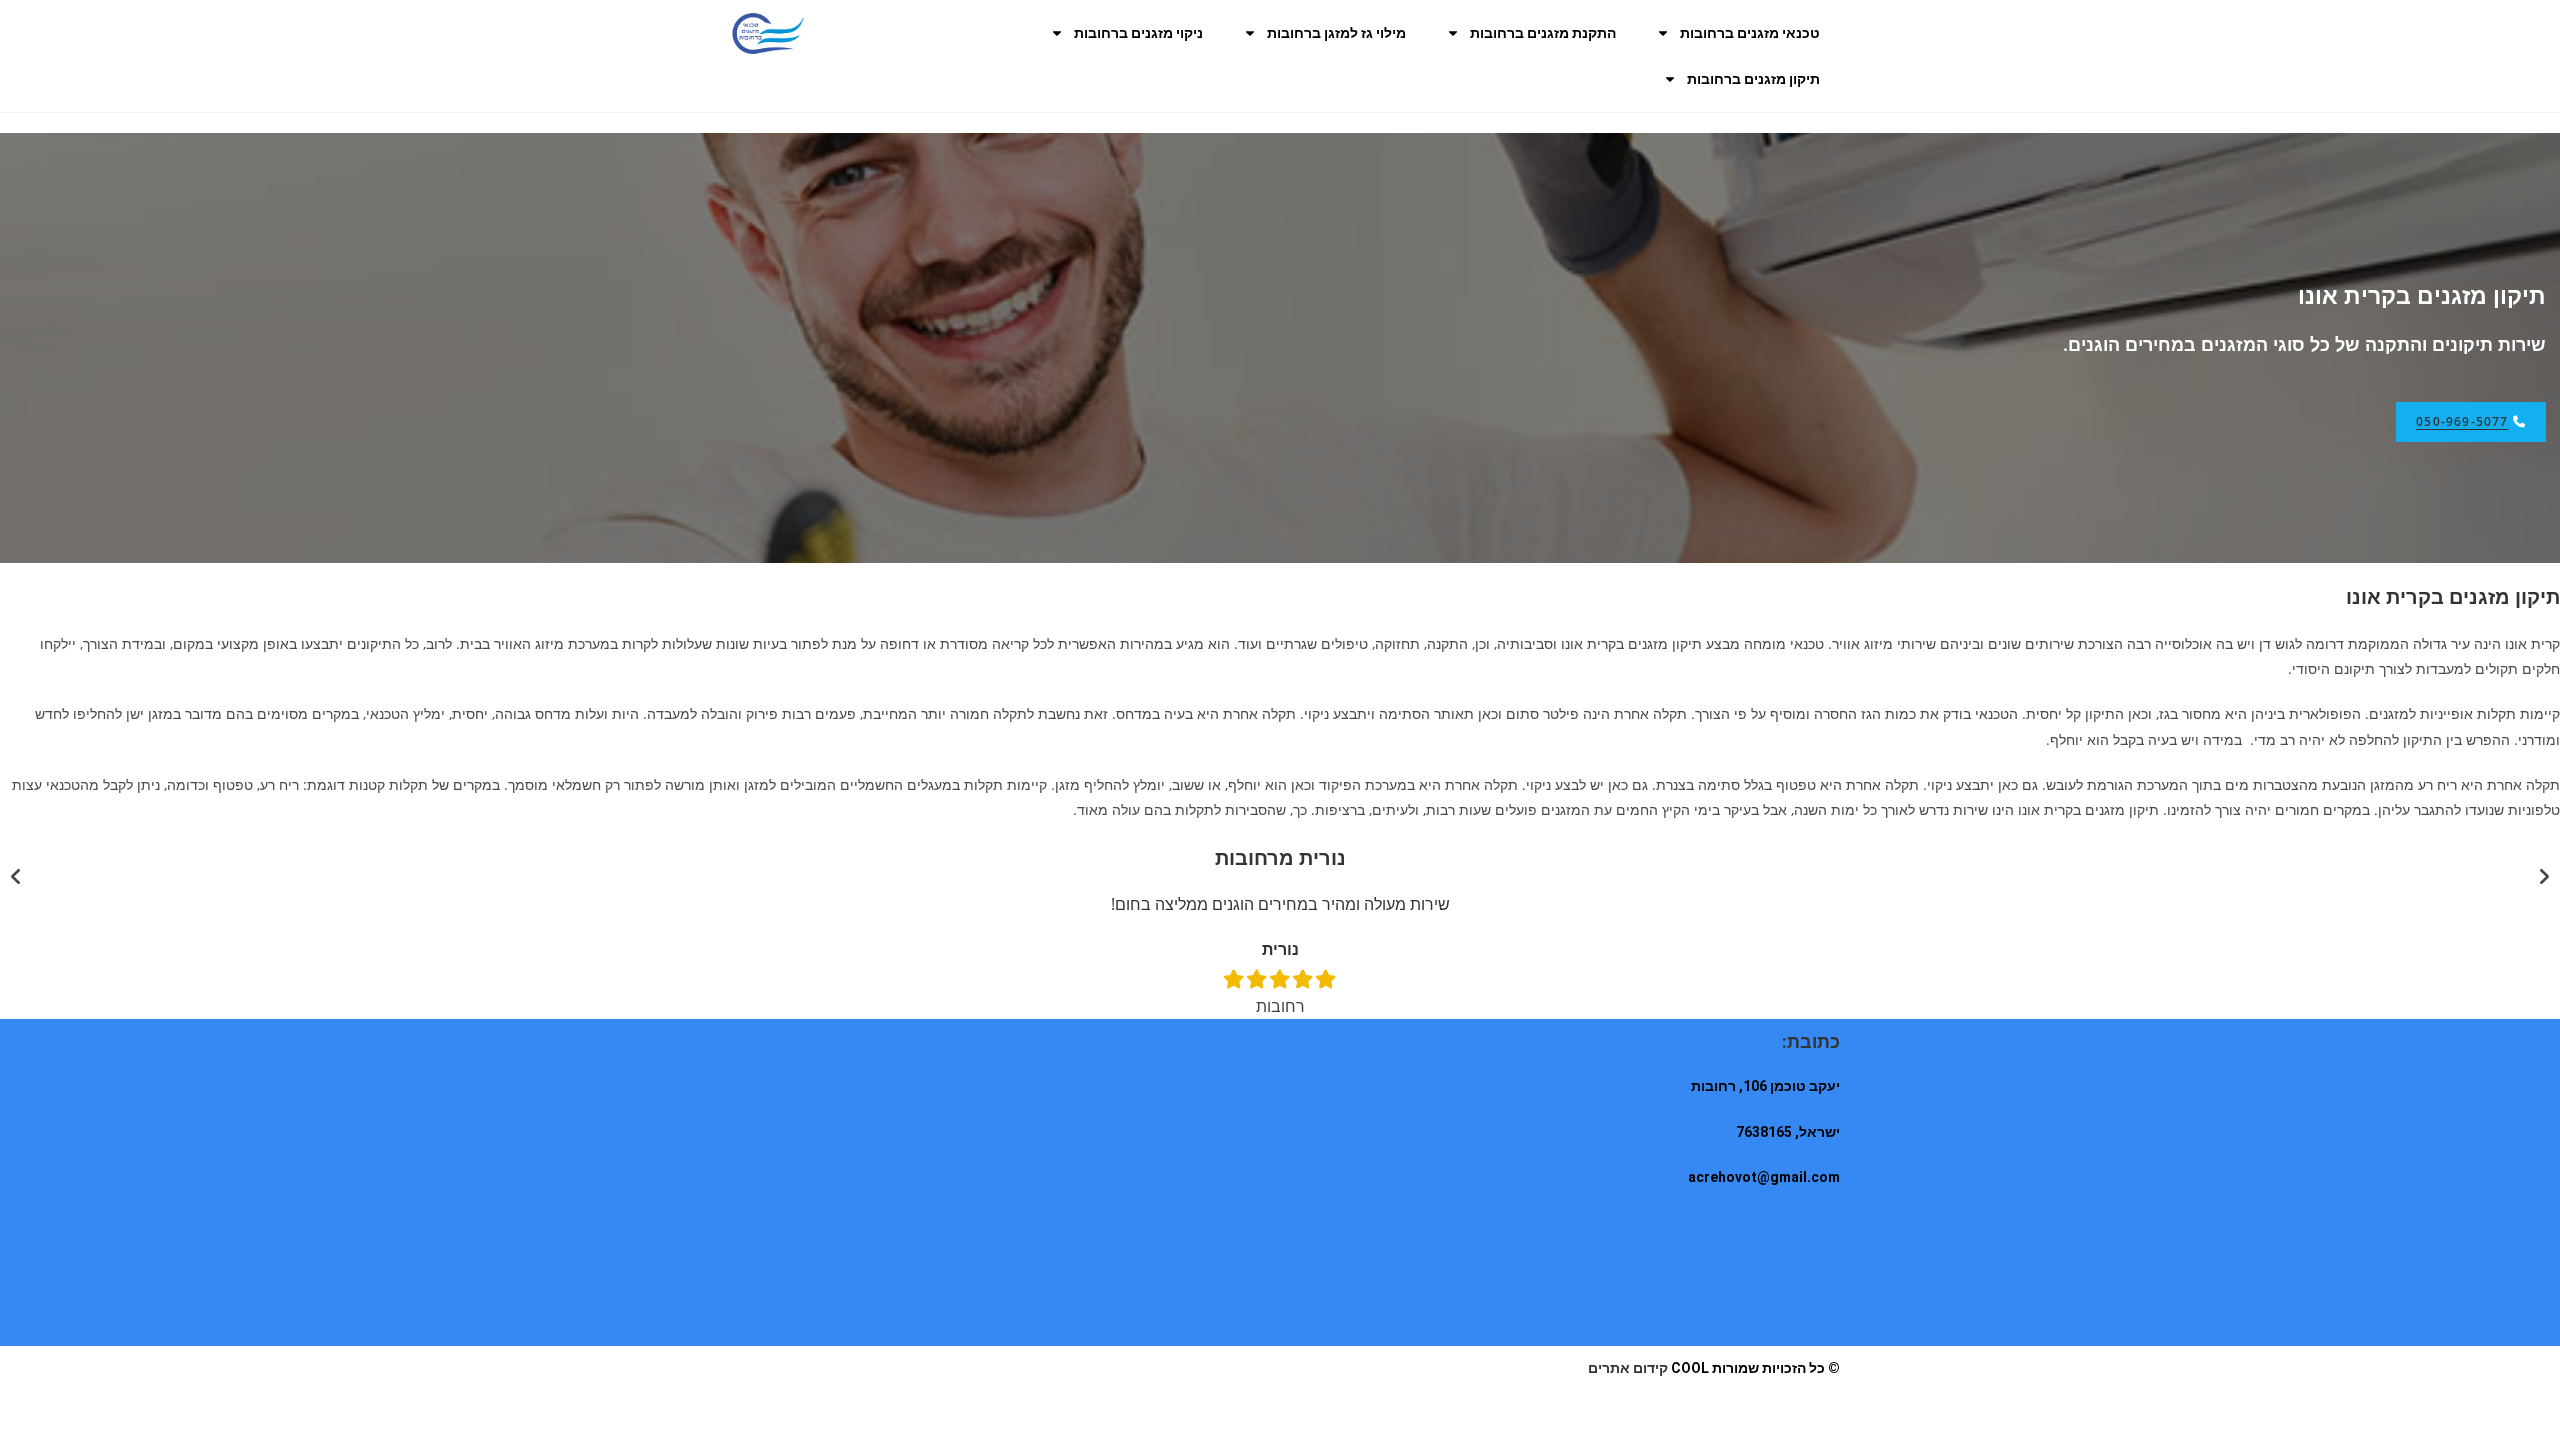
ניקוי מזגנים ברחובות (1138, 33)
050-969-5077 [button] (2462, 421)
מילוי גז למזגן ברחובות (1336, 33)
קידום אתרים (1628, 1368)
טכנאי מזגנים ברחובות (1750, 33)
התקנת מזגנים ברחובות (1543, 33)
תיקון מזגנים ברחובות (1753, 79)
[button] (16, 877)
